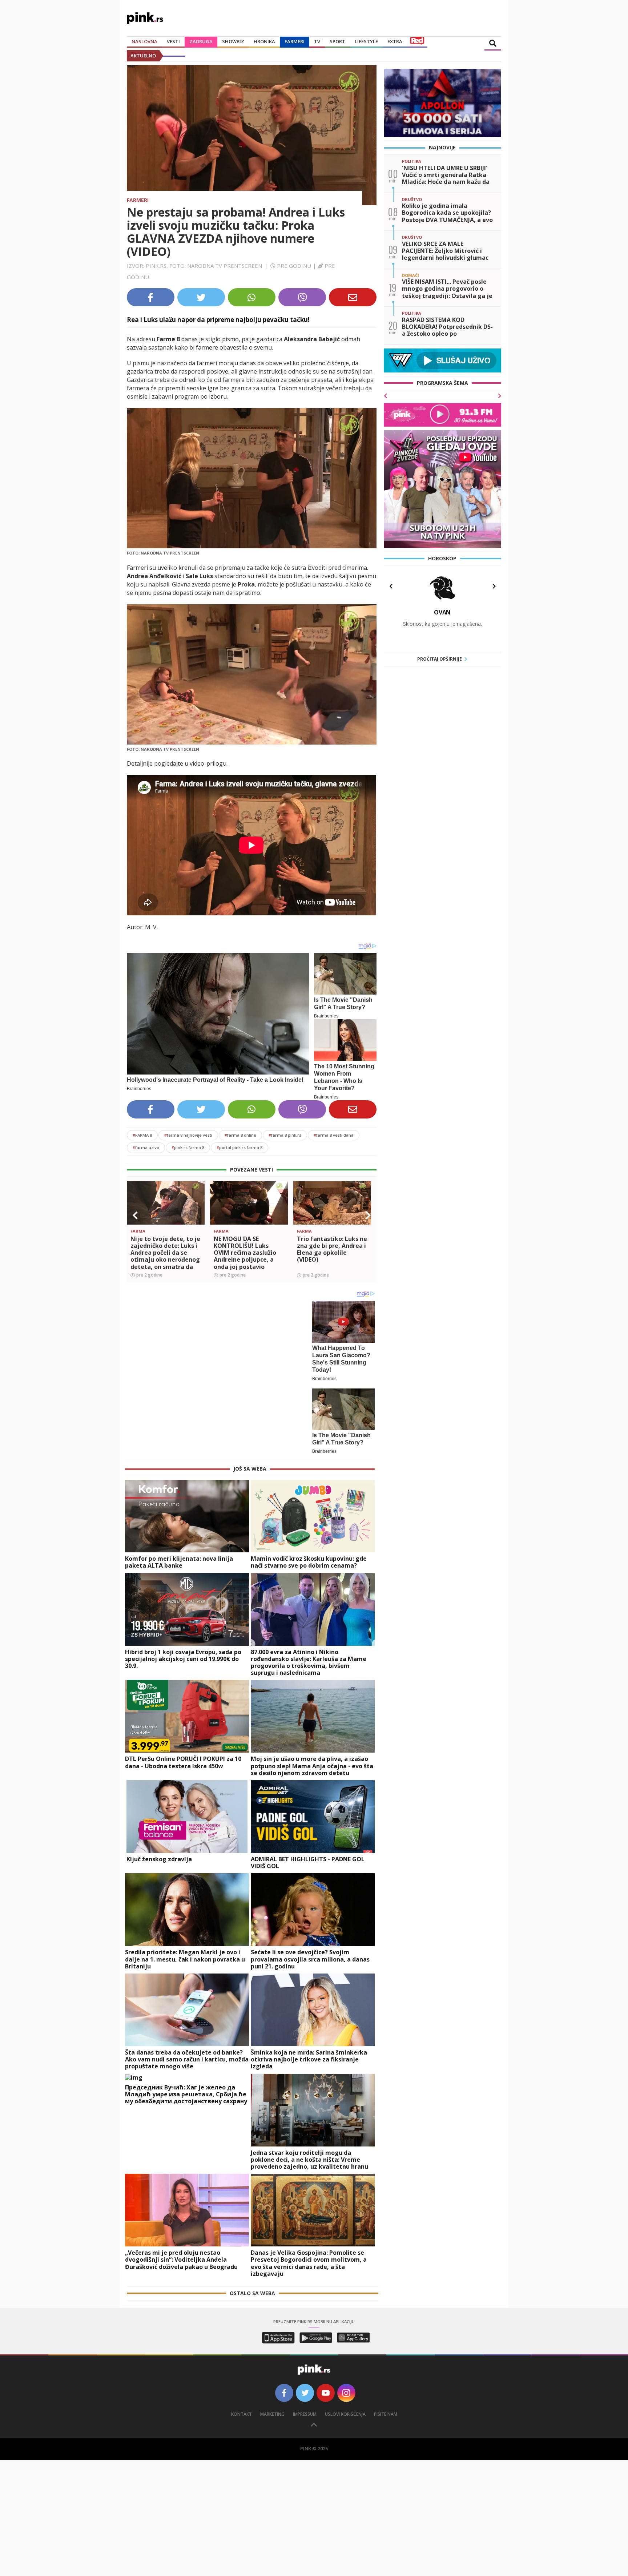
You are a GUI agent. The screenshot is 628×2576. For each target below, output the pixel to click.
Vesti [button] (173, 41)
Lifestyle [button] (366, 41)
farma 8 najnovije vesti (188, 1135)
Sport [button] (337, 41)
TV (317, 41)
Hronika (264, 41)
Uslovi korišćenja (345, 2407)
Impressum (305, 2407)
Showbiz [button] (233, 41)
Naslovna (144, 41)
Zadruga (201, 41)
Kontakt (241, 2407)
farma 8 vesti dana (334, 1135)
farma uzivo (146, 1147)
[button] (135, 1216)
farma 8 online (240, 1135)
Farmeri (295, 41)
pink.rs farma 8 (188, 1147)
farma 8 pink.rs (285, 1135)
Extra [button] (395, 41)
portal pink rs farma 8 (239, 1147)
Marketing (272, 2407)
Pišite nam (386, 2407)
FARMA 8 (142, 1135)
